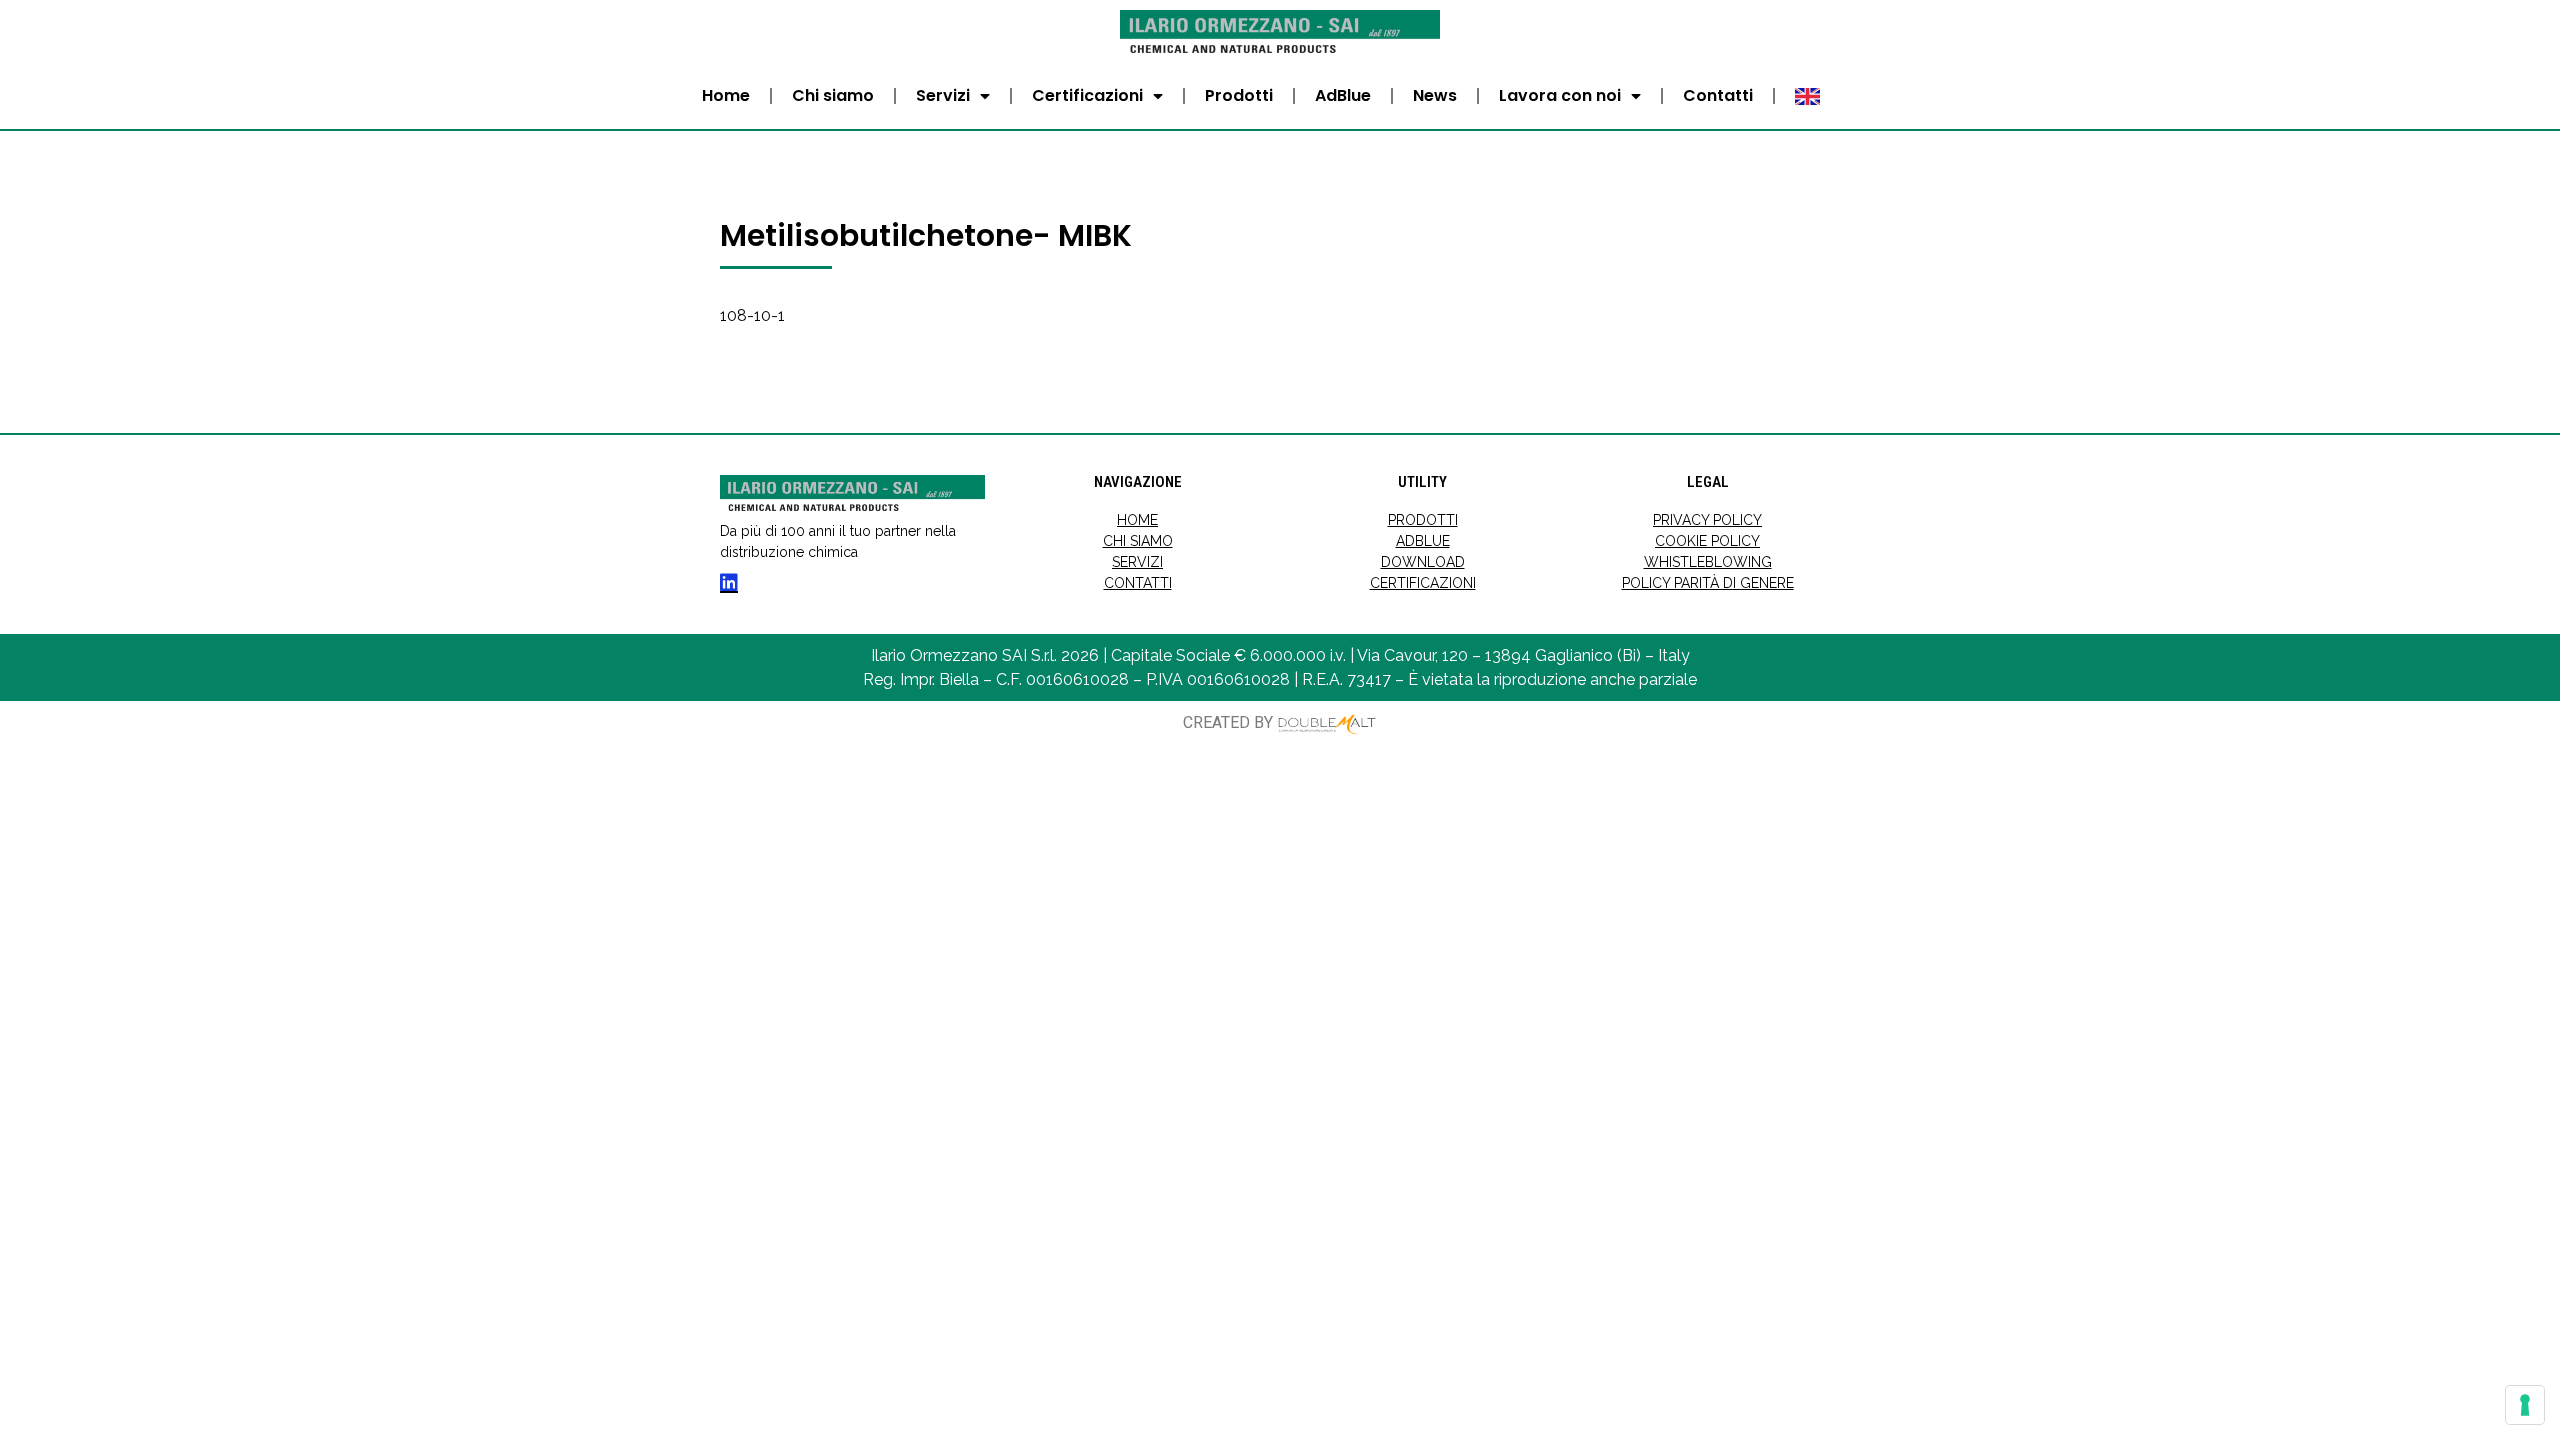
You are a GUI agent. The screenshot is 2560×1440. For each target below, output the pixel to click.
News (1435, 95)
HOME (1137, 520)
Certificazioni (1087, 95)
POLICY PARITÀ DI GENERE (1708, 583)
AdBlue (1343, 95)
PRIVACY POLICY (1707, 520)
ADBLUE (1423, 541)
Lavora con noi (1560, 95)
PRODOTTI (1423, 520)
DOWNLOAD (1423, 562)
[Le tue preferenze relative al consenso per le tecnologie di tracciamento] (2525, 1405)
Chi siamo (833, 95)
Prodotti (1239, 95)
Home (726, 95)
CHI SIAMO (1138, 541)
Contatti (1718, 95)
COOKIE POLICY (1707, 541)
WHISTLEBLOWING (1708, 562)
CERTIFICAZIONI (1423, 583)
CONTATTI (1138, 583)
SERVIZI (1137, 562)
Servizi (943, 95)
